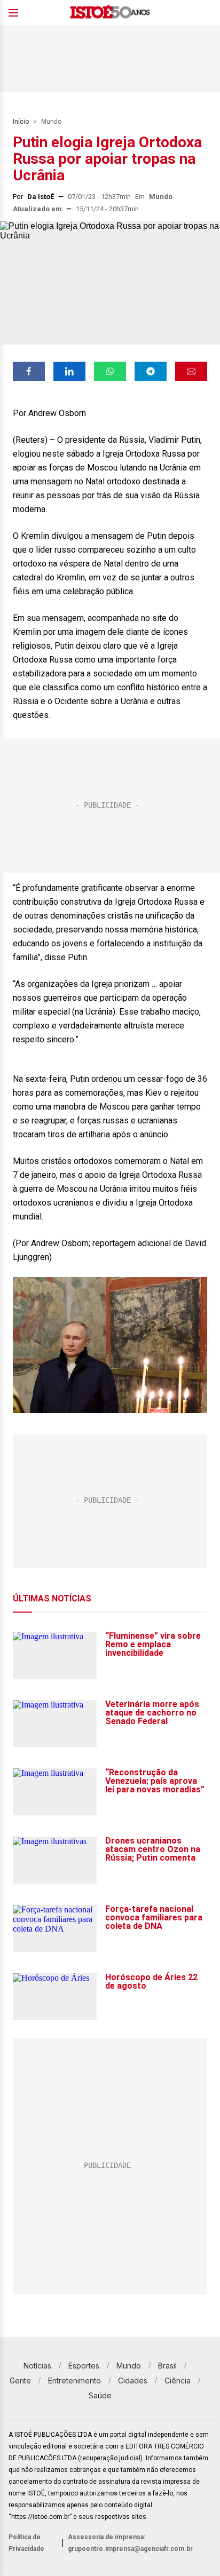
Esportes (84, 2366)
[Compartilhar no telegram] (151, 371)
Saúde (100, 2395)
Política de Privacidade (26, 2543)
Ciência (178, 2380)
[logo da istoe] (110, 13)
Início (21, 122)
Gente (20, 2380)
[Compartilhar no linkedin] (69, 371)
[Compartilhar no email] (191, 371)
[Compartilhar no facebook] (29, 371)
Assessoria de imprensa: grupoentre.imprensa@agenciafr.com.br (130, 2543)
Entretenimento (74, 2380)
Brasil (167, 2366)
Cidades (133, 2380)
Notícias (37, 2366)
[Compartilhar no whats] (110, 371)
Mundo (51, 122)
